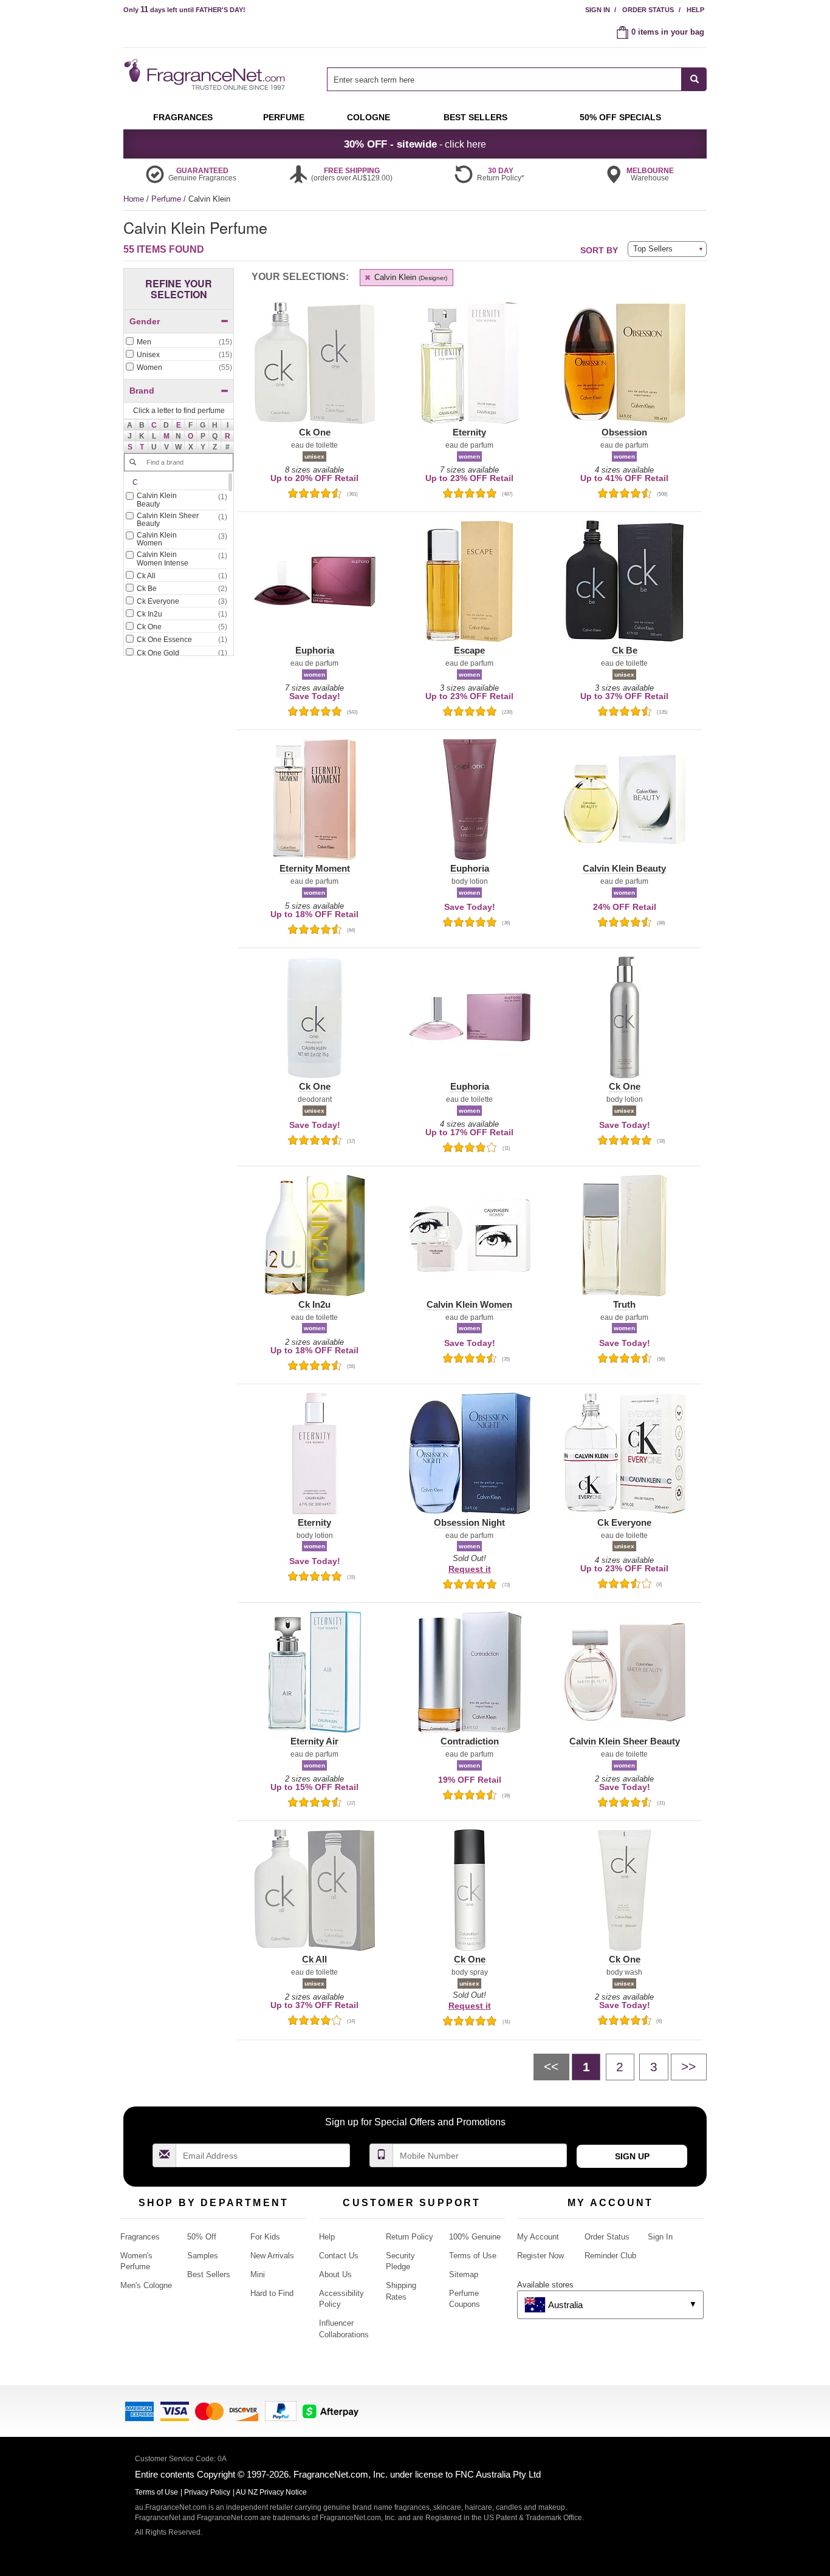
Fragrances (140, 2237)
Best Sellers (209, 2274)
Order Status (648, 10)
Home (134, 199)
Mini (258, 2274)
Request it (470, 1569)
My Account (538, 2237)
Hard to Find (272, 2293)
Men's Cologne (146, 2285)
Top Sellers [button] (653, 249)
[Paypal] (281, 2410)
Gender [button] (145, 321)
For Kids (265, 2237)
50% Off (202, 2237)
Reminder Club (610, 2256)
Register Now (540, 2256)
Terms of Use (473, 2256)
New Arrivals (272, 2256)
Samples (203, 2256)
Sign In (598, 10)
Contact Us (339, 2256)
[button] (154, 425)
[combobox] (517, 79)
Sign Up (632, 2156)
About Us (335, 2274)
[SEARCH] (694, 79)
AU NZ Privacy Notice (271, 2492)
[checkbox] (179, 343)
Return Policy (410, 2237)
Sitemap (464, 2274)
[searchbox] (504, 79)
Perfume (167, 199)
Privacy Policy (207, 2492)
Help (695, 10)
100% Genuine (475, 2237)
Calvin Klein (410, 277)
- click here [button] (415, 144)
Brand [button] (142, 391)
